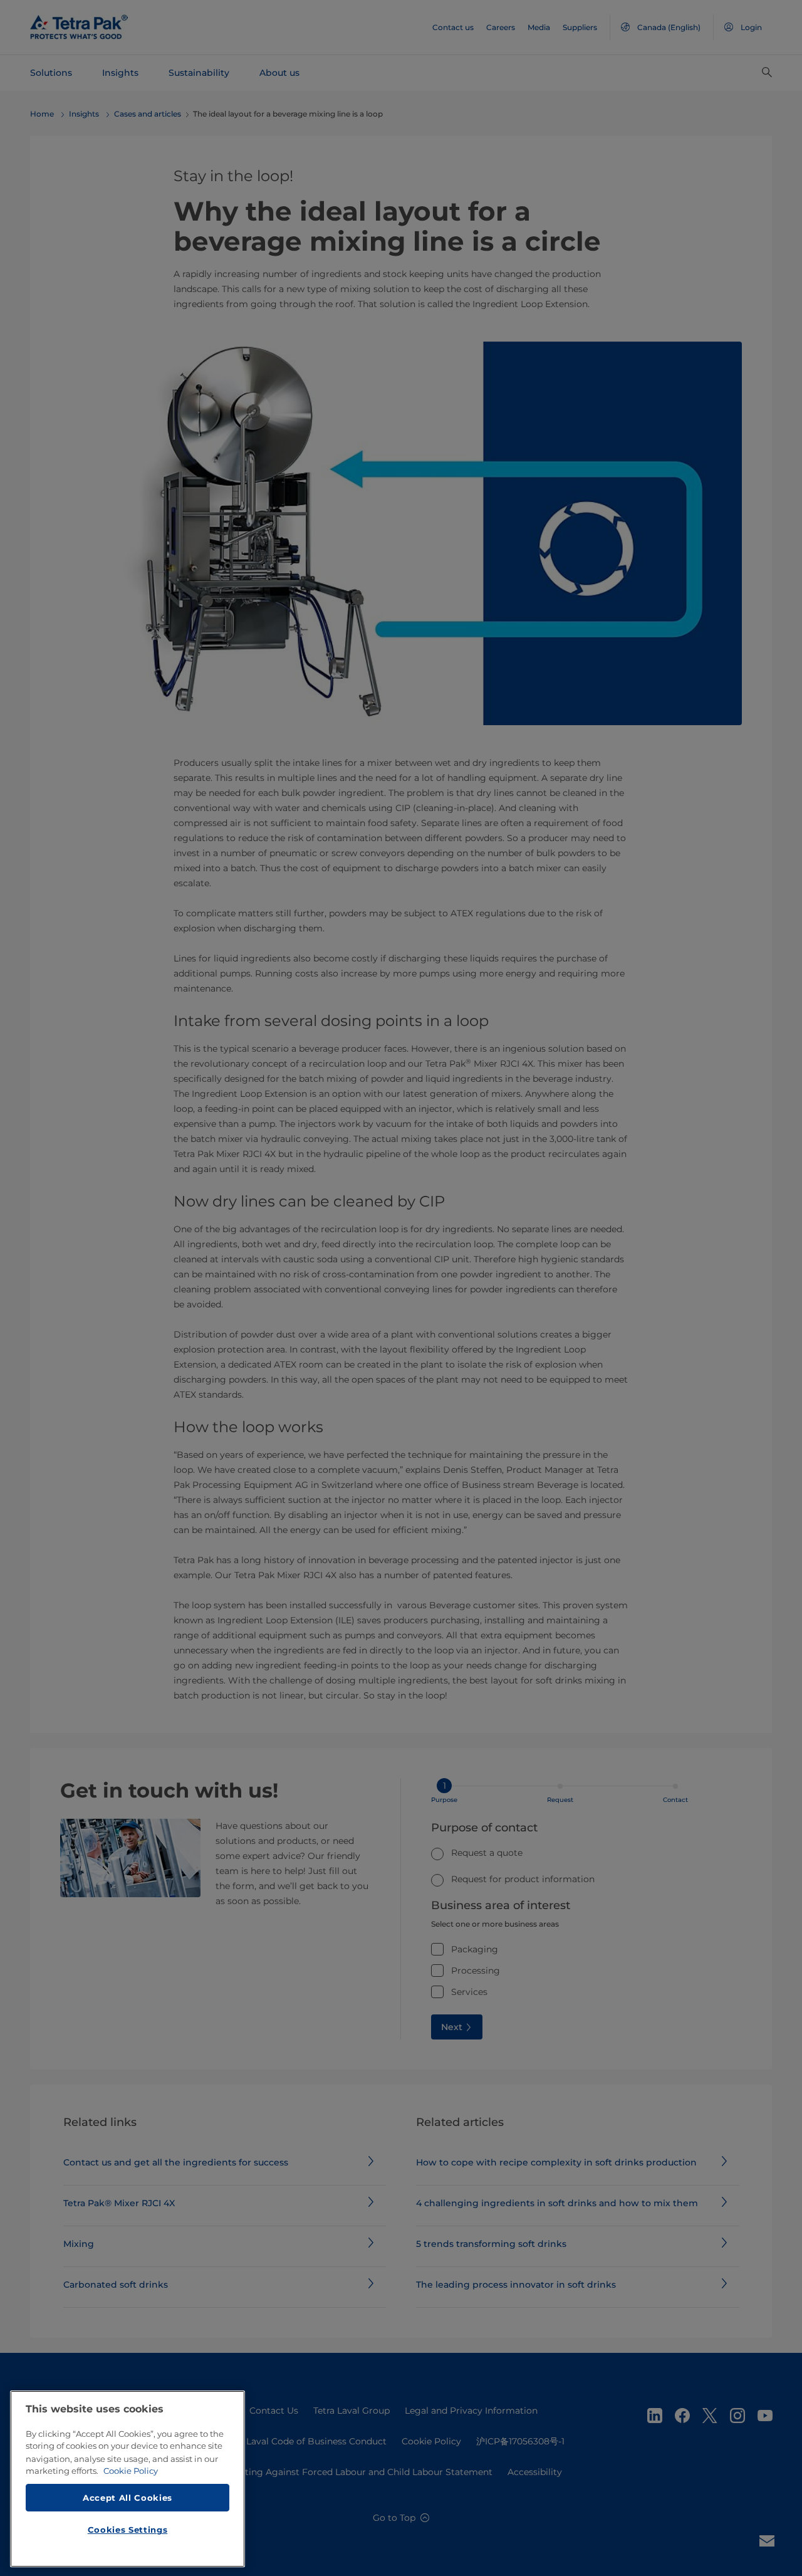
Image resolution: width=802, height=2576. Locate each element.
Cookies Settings (128, 2530)
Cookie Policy (131, 2471)
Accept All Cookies (128, 2497)
